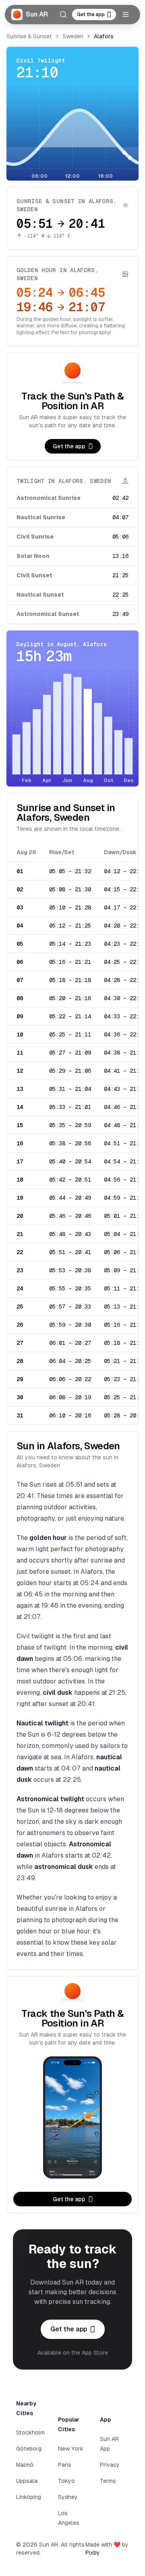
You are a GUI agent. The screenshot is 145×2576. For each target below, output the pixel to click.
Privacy (110, 2465)
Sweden (73, 36)
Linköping (29, 2497)
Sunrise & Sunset (29, 36)
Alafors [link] (104, 36)
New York (71, 2449)
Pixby (93, 2553)
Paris (65, 2465)
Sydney (68, 2497)
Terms (108, 2481)
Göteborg (29, 2449)
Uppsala (27, 2481)
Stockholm (30, 2432)
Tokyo (66, 2481)
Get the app (91, 15)
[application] (72, 132)
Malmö (25, 2465)
